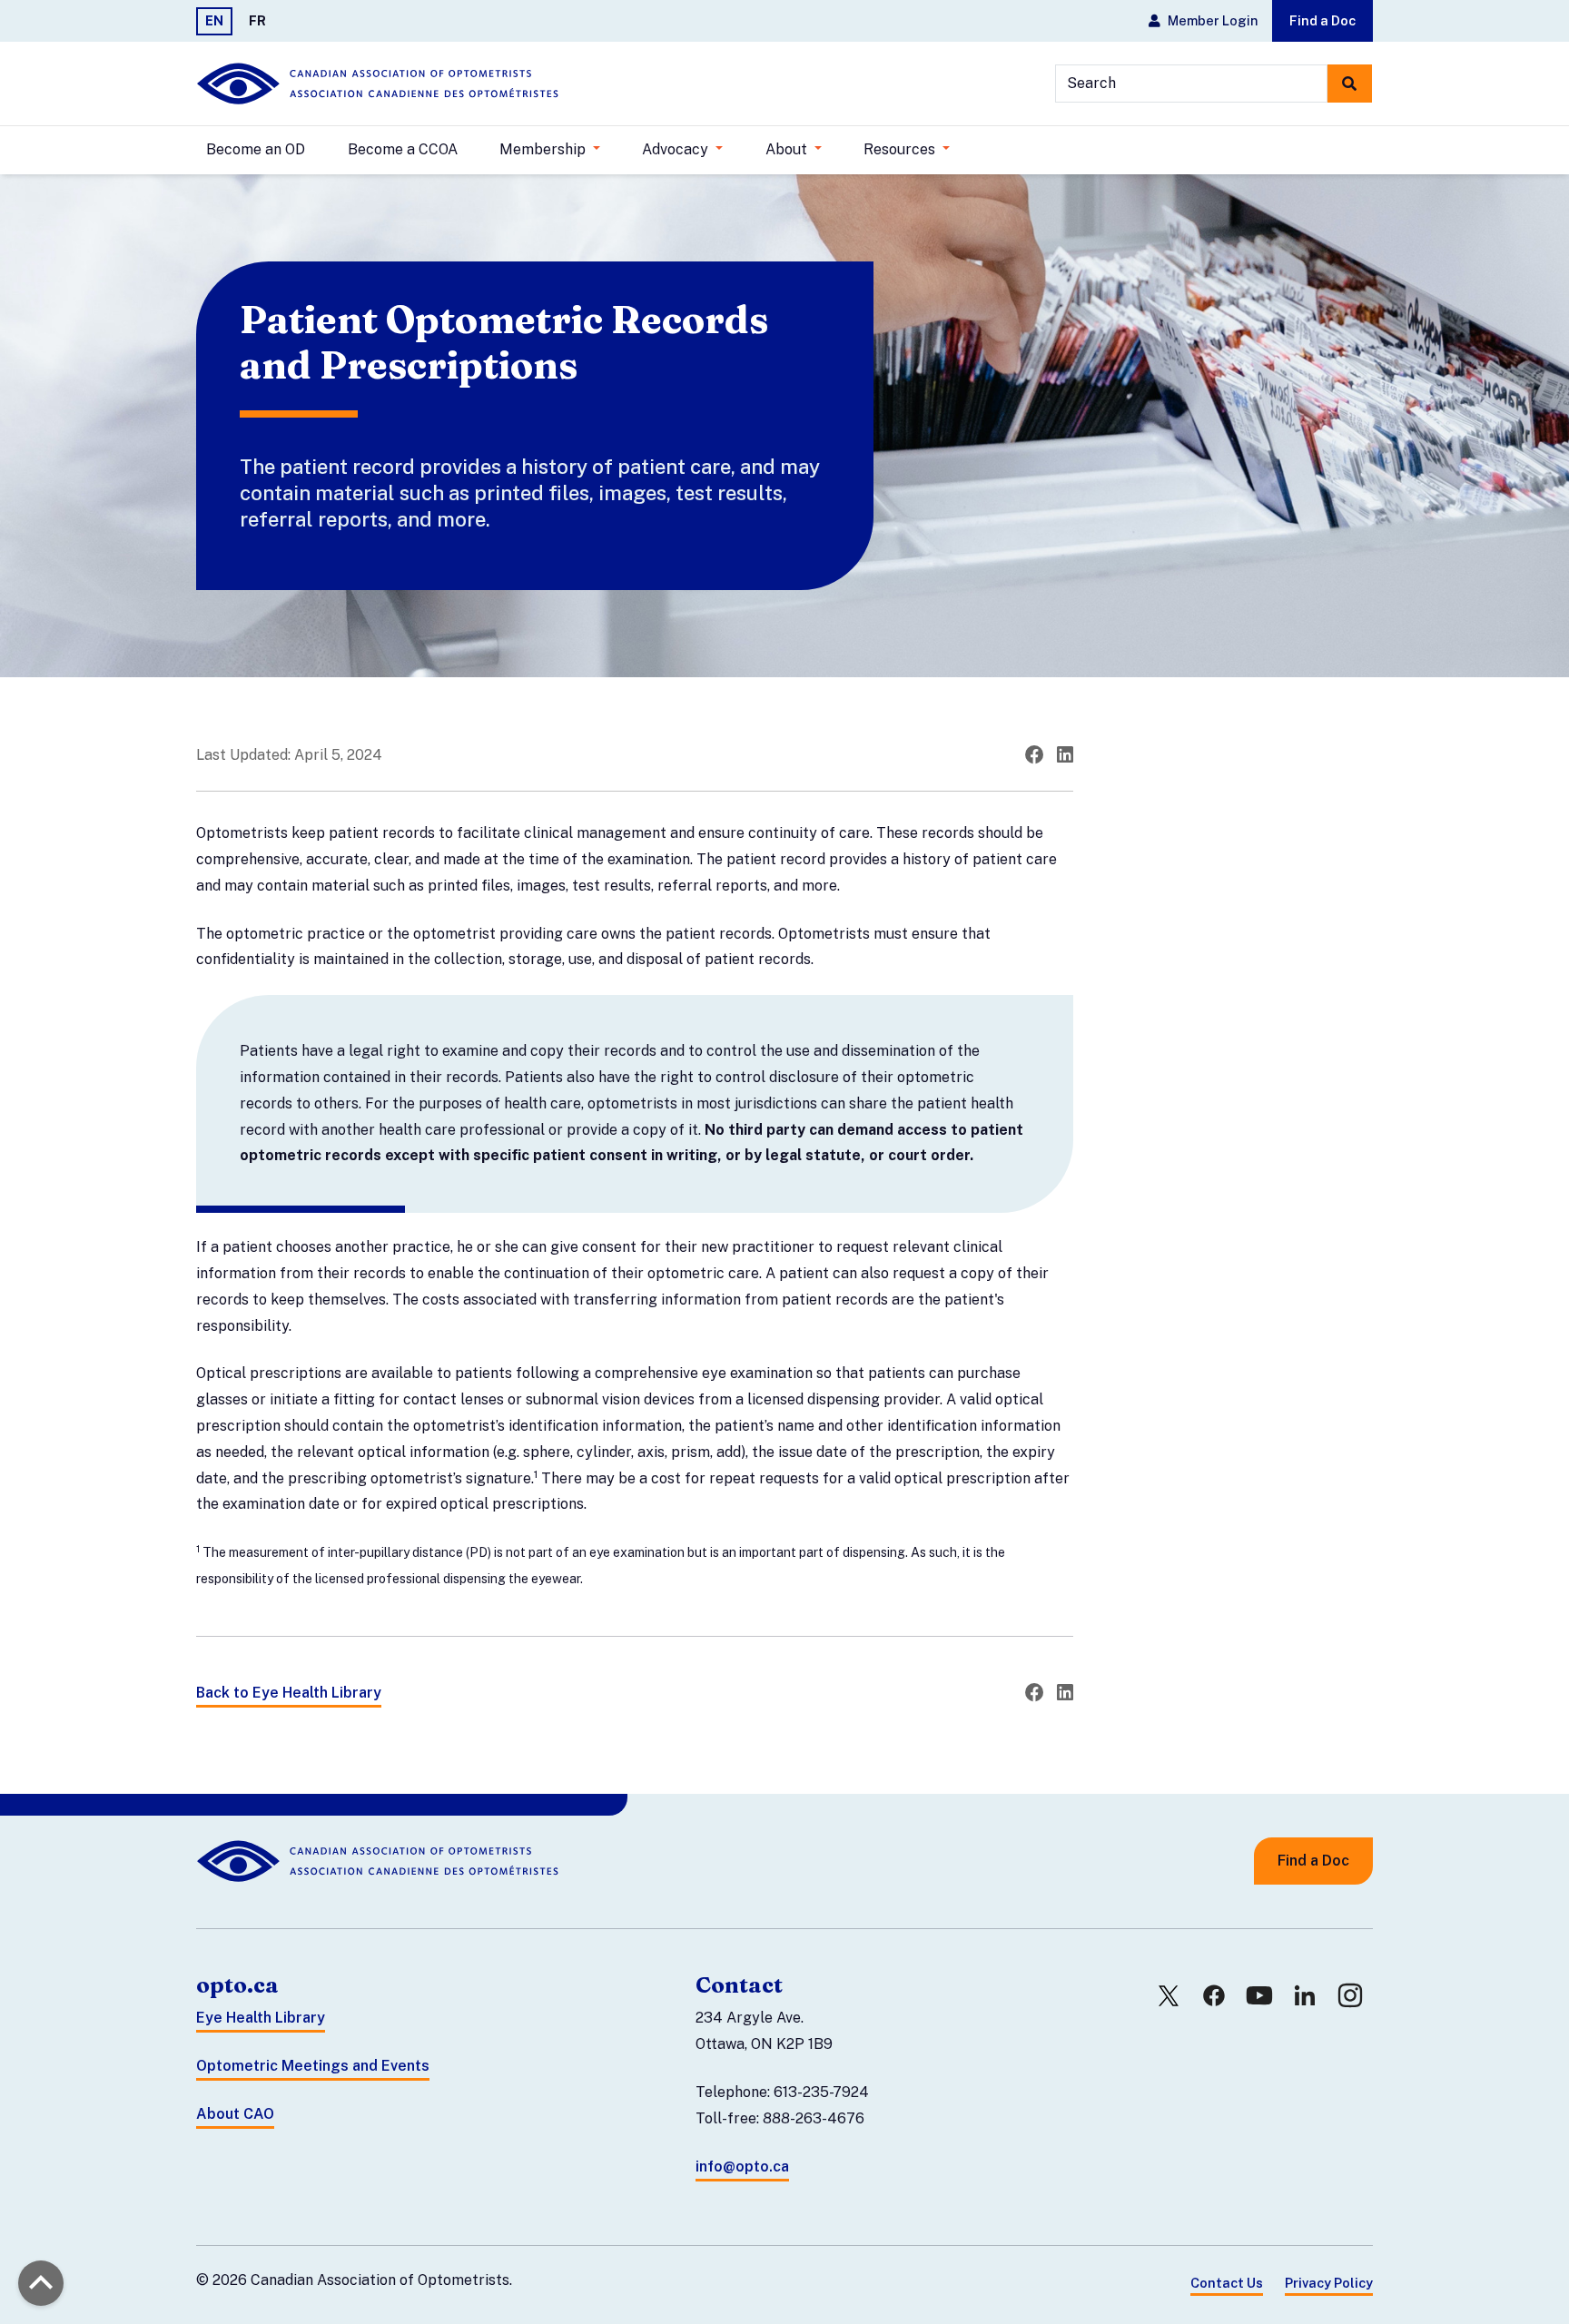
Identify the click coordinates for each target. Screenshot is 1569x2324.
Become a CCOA (403, 149)
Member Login (1213, 20)
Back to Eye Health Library (289, 1693)
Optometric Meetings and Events (313, 2066)
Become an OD (256, 149)
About (788, 149)
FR (257, 20)
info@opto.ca (742, 2166)
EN (214, 20)
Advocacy (677, 149)
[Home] (378, 84)
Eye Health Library (261, 2018)
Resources (901, 149)
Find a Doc (1322, 20)
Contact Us (1227, 2283)
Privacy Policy (1329, 2283)
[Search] (1350, 84)
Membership (544, 149)
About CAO (235, 2114)
